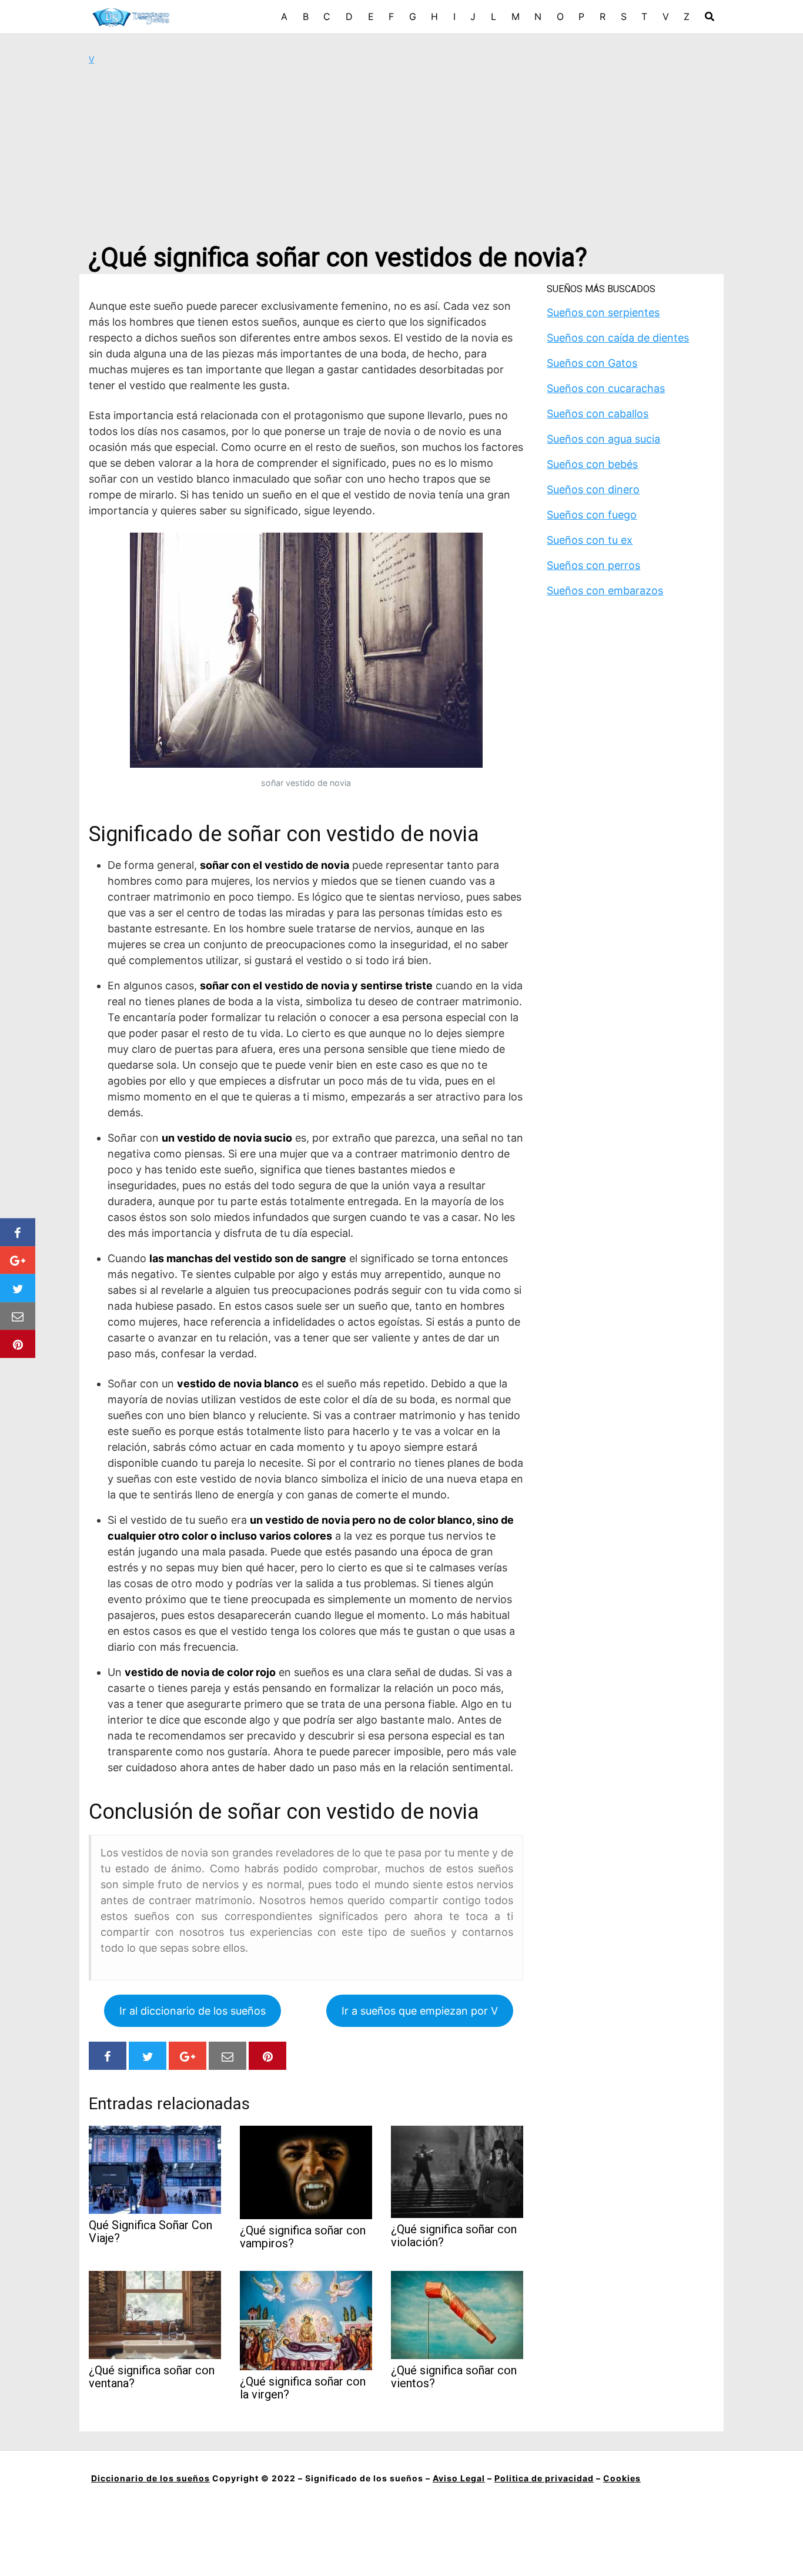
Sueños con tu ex (590, 540)
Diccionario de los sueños (150, 2478)
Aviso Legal (459, 2478)
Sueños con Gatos (592, 363)
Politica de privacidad (544, 2478)
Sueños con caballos (598, 414)
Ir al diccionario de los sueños (193, 2011)
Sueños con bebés (592, 464)
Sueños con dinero (593, 489)
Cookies (622, 2478)
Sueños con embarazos (605, 591)
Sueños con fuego (592, 515)
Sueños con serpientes (603, 312)
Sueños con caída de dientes (618, 338)
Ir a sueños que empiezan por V (420, 2011)
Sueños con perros (593, 565)
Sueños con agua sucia (603, 439)
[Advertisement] (401, 153)
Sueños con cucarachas (606, 388)
